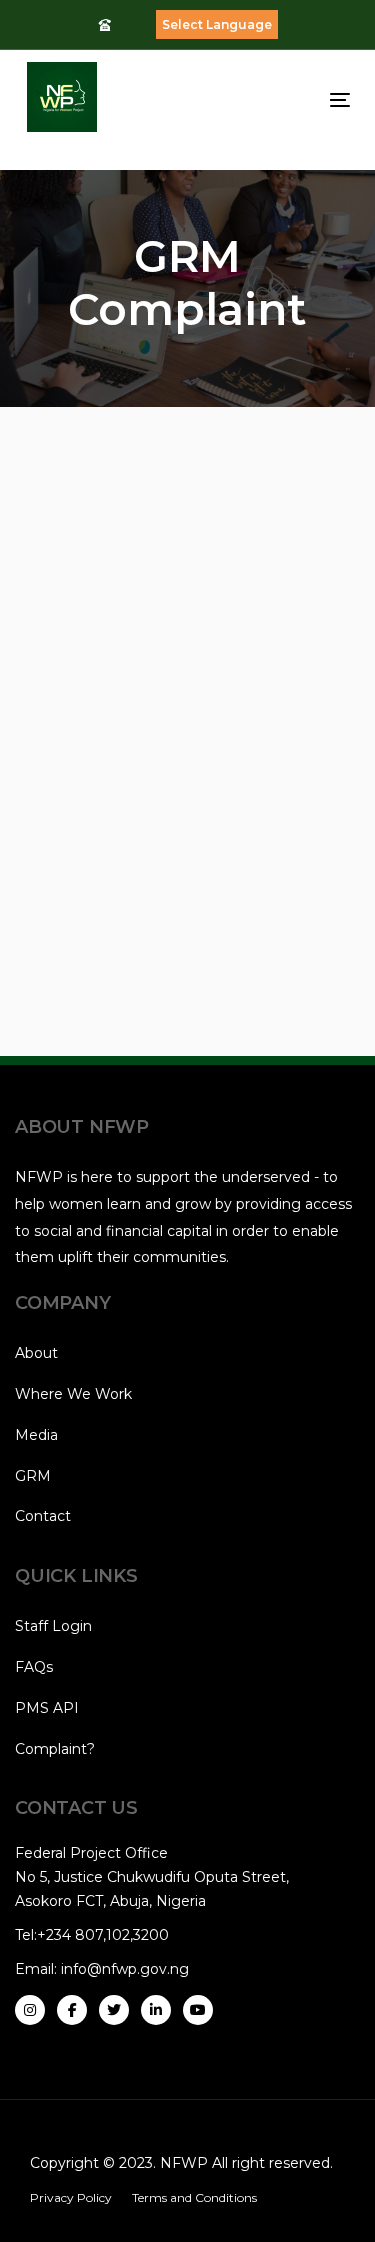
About (36, 1353)
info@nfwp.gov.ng (125, 1969)
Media (36, 1435)
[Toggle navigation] (296, 99)
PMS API (47, 1708)
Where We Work (73, 1394)
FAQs (34, 1667)
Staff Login (53, 1626)
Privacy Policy (71, 2197)
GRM (33, 1476)
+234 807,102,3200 (103, 1935)
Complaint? (55, 1749)
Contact (43, 1516)
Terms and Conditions (194, 2197)
